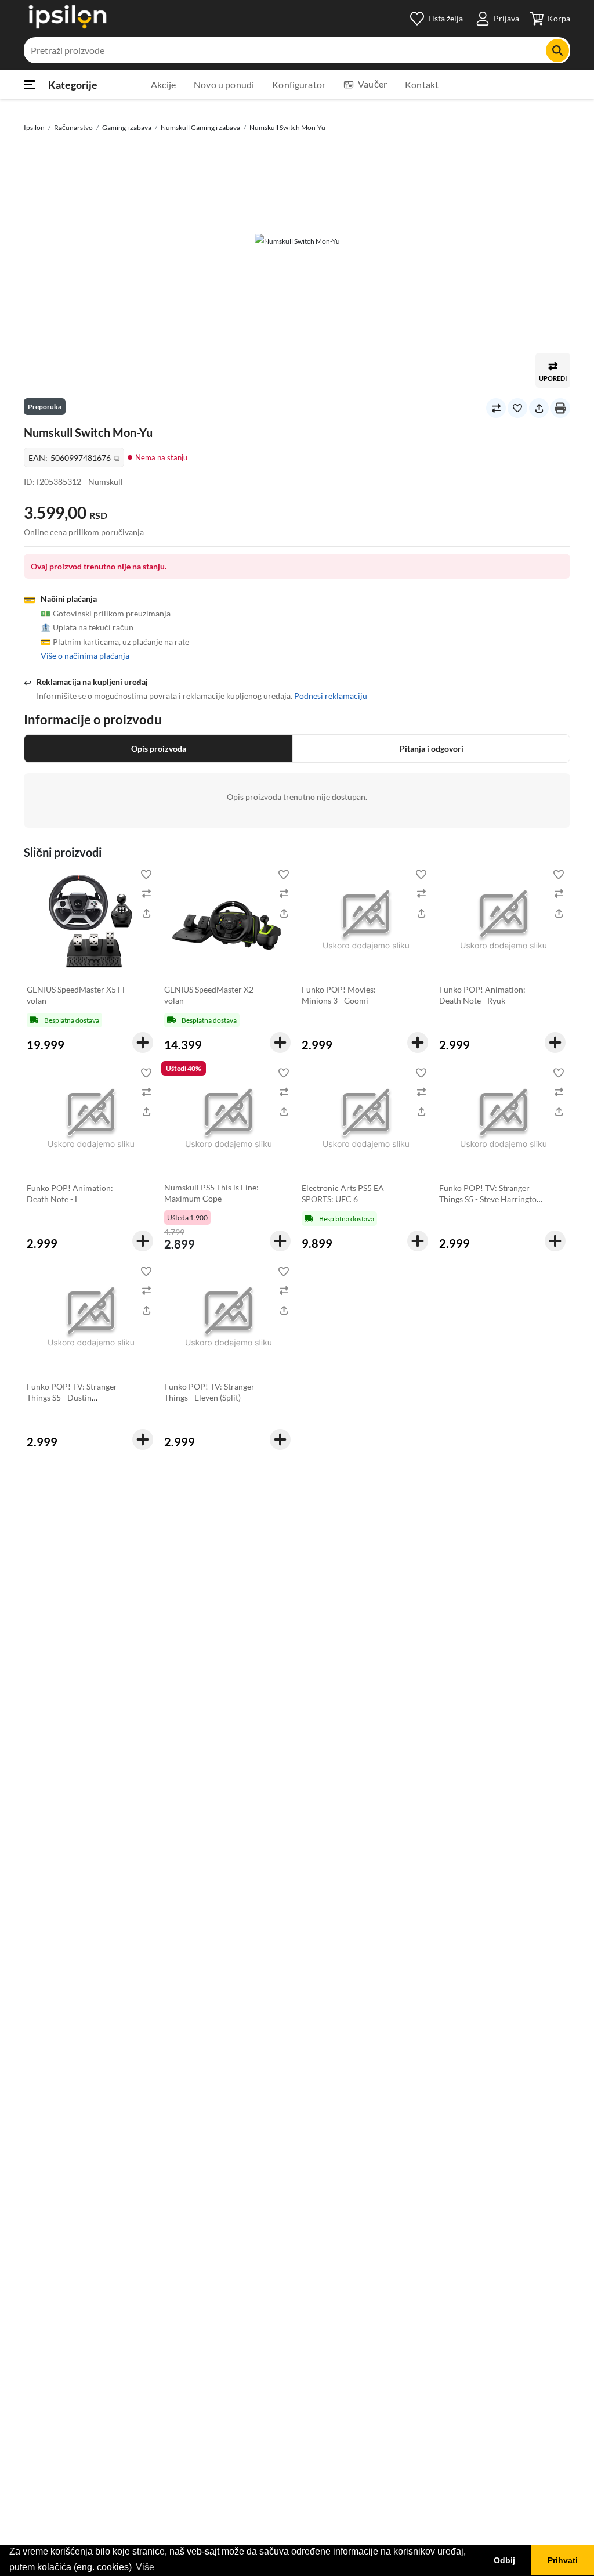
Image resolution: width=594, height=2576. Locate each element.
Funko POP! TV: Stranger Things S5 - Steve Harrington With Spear (490, 1199)
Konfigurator (299, 84)
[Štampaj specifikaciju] (560, 408)
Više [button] (145, 2567)
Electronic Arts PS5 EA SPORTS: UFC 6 (343, 1193)
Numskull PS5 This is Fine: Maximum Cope (211, 1193)
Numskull (106, 481)
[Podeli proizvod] (539, 408)
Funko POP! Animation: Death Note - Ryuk (482, 995)
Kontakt (422, 84)
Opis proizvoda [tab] (159, 748)
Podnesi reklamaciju (331, 696)
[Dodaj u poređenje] (496, 408)
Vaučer (372, 84)
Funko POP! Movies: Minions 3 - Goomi (339, 995)
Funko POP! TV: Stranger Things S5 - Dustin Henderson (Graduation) (72, 1397)
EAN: (74, 458)
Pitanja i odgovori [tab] (432, 748)
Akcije (163, 84)
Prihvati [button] (563, 2560)
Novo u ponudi (224, 84)
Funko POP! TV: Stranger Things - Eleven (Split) (209, 1392)
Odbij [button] (504, 2560)
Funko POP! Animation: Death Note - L (70, 1193)
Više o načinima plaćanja (85, 656)
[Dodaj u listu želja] (517, 408)
